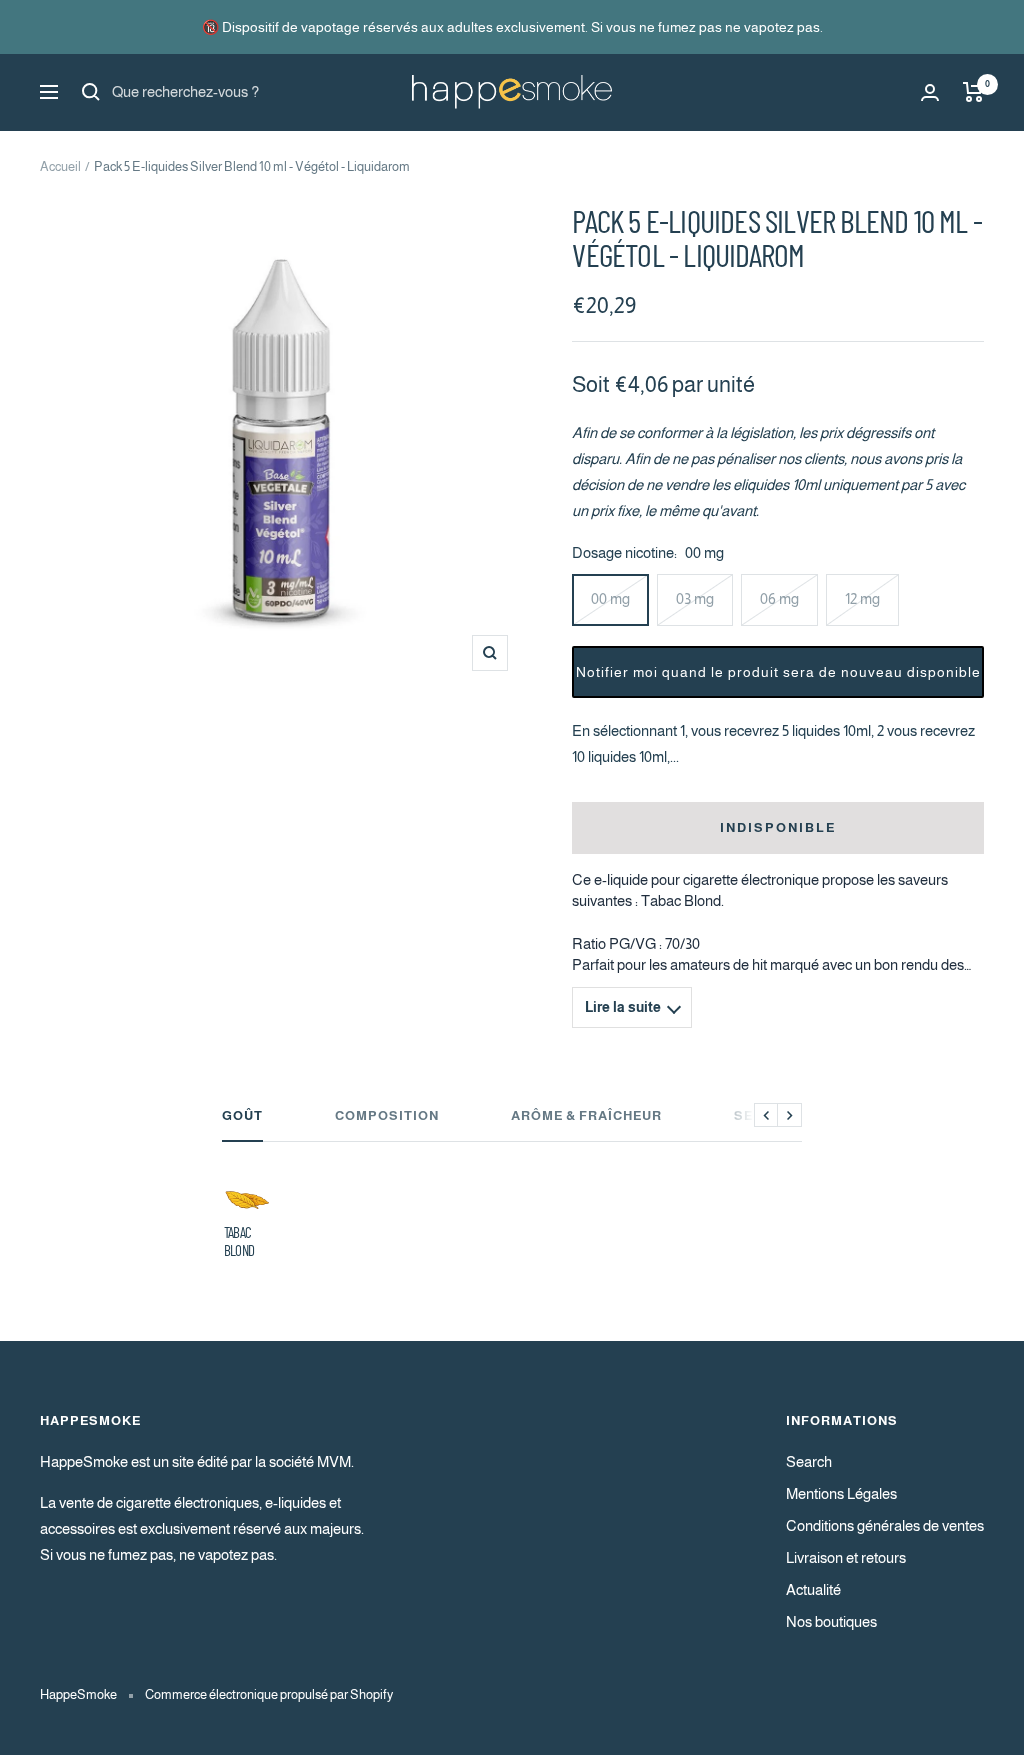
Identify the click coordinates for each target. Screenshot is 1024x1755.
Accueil (60, 166)
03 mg (695, 598)
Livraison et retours (846, 1557)
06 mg (779, 598)
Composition (387, 1115)
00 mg (610, 598)
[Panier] (973, 92)
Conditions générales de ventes (885, 1525)
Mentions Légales (841, 1493)
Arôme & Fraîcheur (586, 1115)
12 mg (862, 598)
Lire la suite (623, 1007)
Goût (242, 1115)
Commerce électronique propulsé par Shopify (269, 1694)
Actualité (813, 1589)
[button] (778, 672)
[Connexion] (930, 92)
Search (809, 1461)
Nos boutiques (831, 1621)
